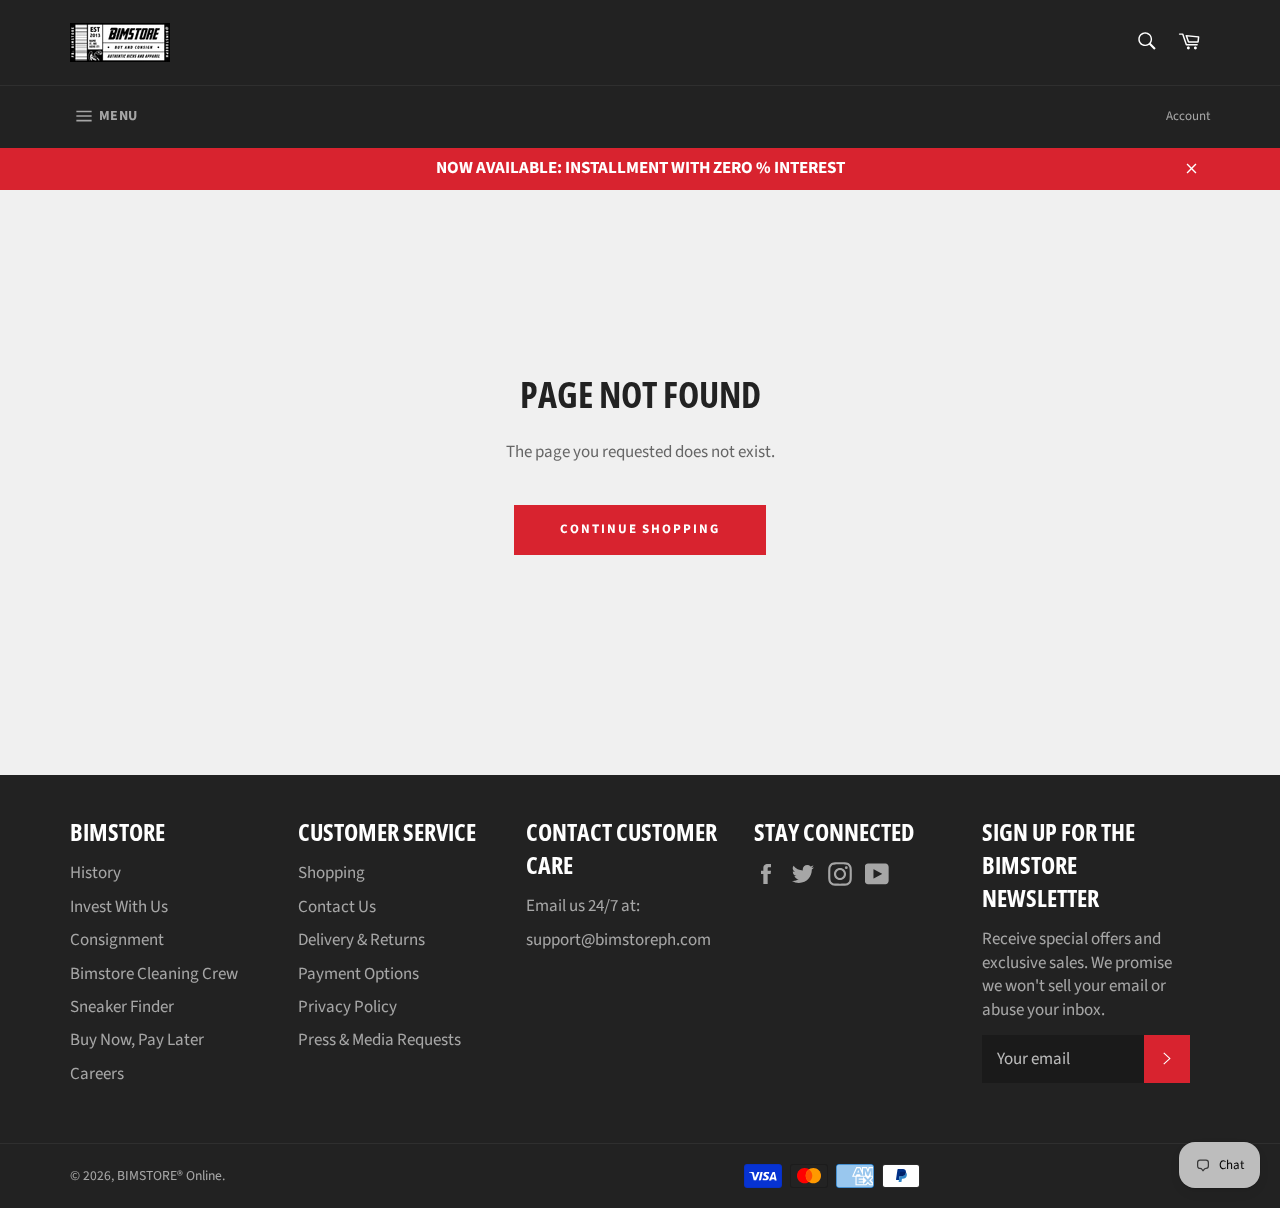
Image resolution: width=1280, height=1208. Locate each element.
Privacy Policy (347, 1007)
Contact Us (337, 907)
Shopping (331, 873)
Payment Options (358, 974)
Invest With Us (119, 907)
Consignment (117, 940)
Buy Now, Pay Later (137, 1040)
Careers (97, 1074)
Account (1188, 116)
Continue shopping (640, 529)
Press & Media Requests (379, 1040)
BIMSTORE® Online (169, 1175)
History (95, 873)
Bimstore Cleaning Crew (154, 974)
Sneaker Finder (122, 1007)
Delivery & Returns (361, 940)
